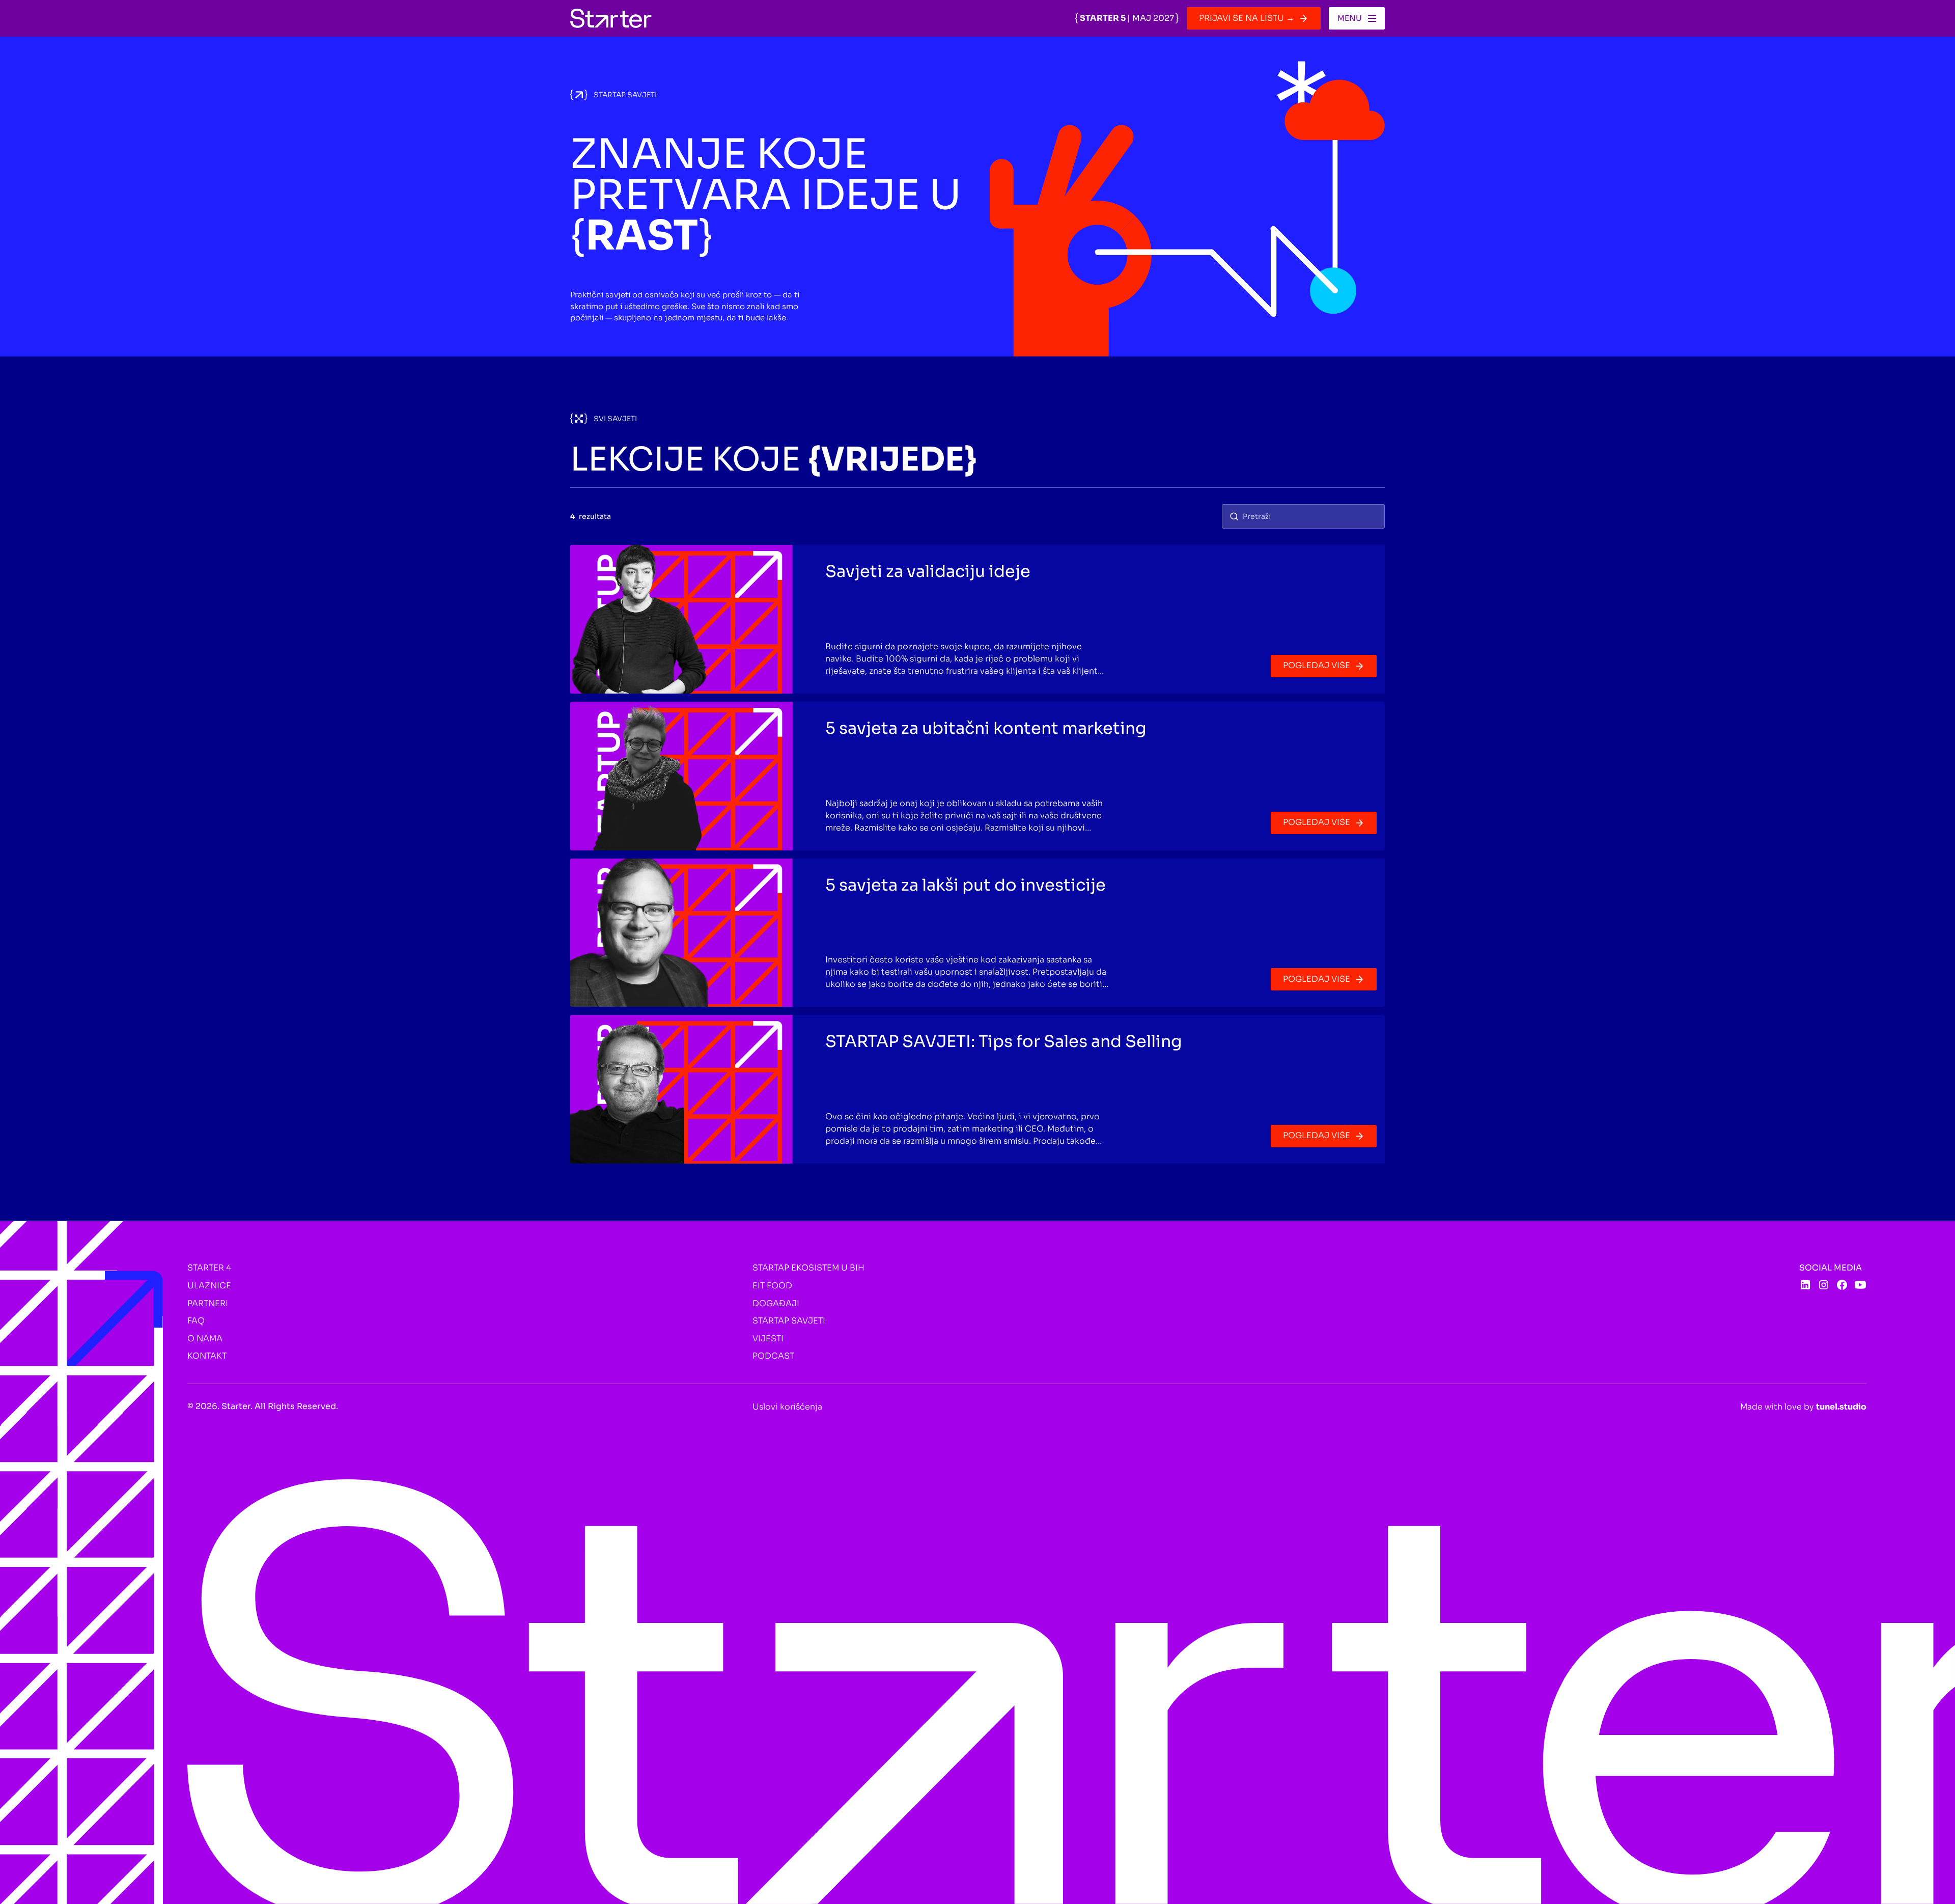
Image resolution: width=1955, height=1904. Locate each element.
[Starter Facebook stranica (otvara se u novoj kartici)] (1842, 1285)
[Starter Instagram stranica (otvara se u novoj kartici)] (1824, 1285)
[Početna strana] (611, 18)
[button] (1357, 18)
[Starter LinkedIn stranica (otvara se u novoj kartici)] (1805, 1285)
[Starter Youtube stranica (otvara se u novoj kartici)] (1860, 1285)
